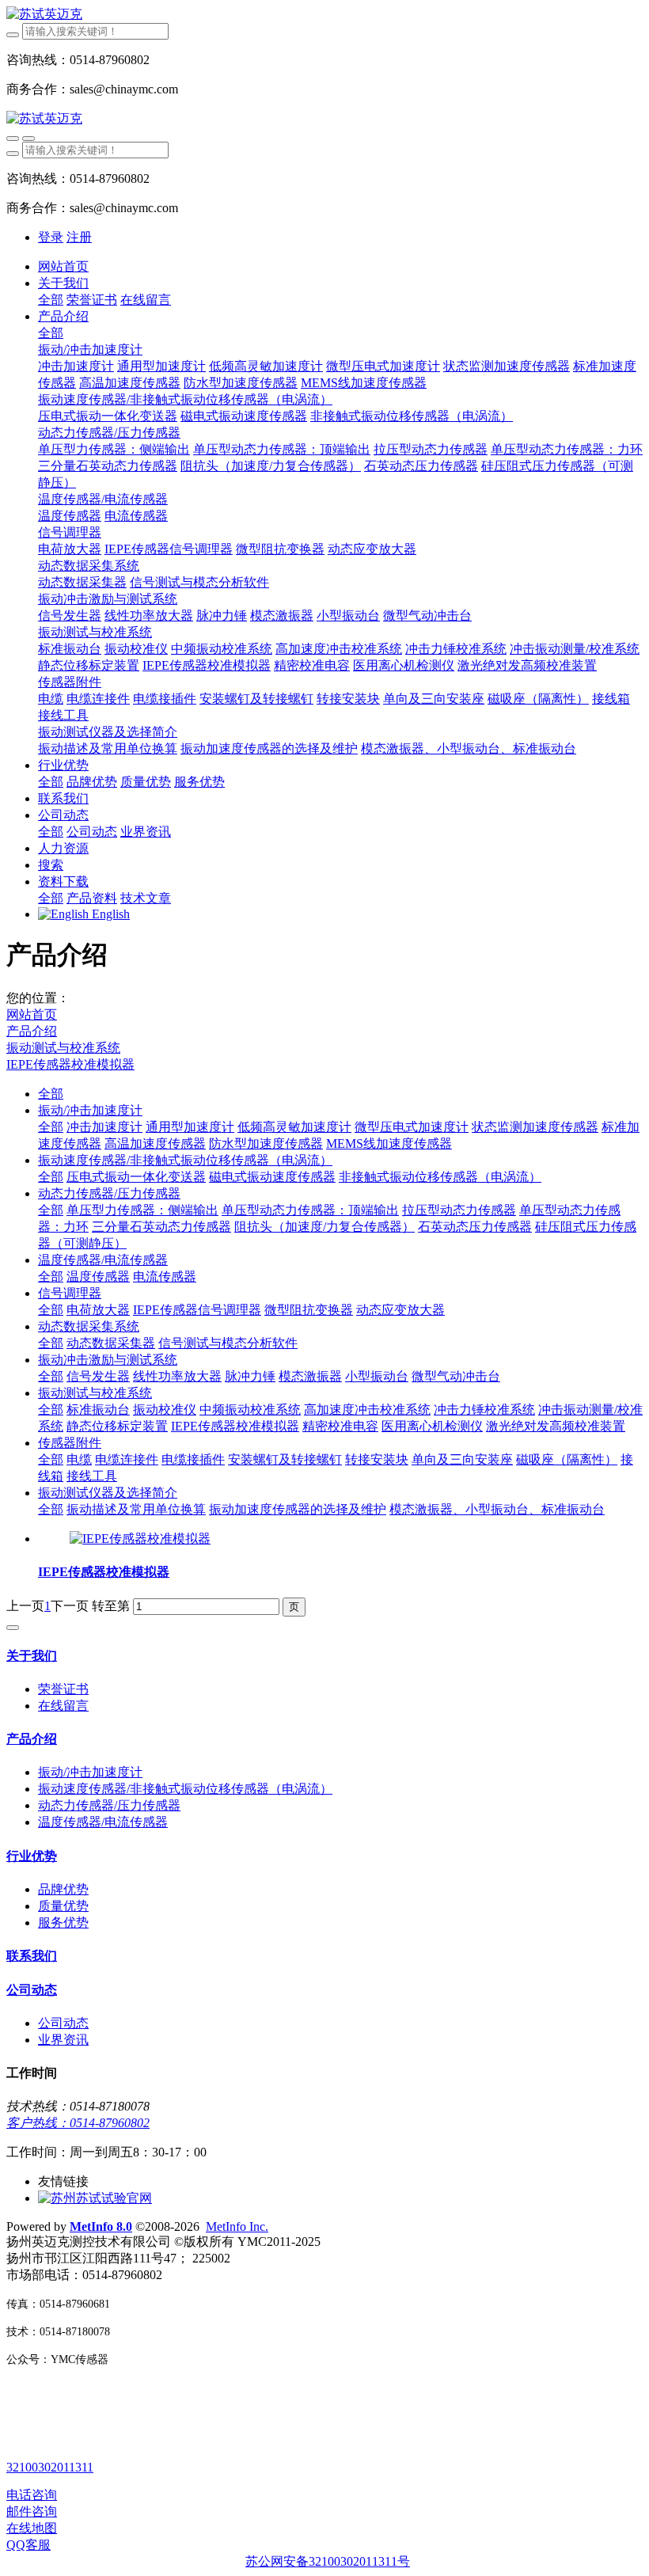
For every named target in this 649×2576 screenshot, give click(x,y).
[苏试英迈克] (324, 15)
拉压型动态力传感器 (459, 1210)
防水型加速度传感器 (266, 1144)
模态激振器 (310, 1376)
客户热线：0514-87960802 (78, 2123)
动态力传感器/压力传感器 (109, 1193)
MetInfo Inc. (237, 2226)
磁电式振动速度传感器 (272, 1177)
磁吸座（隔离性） (567, 1459)
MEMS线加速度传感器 (389, 1144)
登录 (51, 237)
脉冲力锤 (250, 1376)
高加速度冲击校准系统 (367, 1410)
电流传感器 (165, 1277)
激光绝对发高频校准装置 (556, 1426)
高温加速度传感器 (155, 1144)
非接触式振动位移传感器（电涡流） (440, 1177)
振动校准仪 (165, 1410)
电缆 (79, 1459)
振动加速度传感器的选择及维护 (298, 1509)
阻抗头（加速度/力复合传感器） (324, 1227)
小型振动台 (377, 1376)
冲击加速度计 (104, 1127)
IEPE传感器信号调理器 (197, 1310)
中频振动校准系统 (250, 1410)
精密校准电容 (340, 1426)
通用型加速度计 (190, 1127)
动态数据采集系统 (89, 1326)
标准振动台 (98, 1410)
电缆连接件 (127, 1459)
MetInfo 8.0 (101, 2226)
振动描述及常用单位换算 (136, 1509)
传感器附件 (70, 1443)
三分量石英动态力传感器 (161, 1227)
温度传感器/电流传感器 (103, 1260)
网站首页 (63, 266)
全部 (51, 300)
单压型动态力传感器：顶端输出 (310, 1210)
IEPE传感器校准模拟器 (70, 1064)
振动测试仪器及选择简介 (108, 1493)
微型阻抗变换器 (309, 1310)
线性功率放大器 (177, 1376)
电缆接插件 (193, 1459)
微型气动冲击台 (456, 1376)
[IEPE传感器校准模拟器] (140, 1539)
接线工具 (92, 1476)
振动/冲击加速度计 (90, 1110)
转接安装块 (377, 1459)
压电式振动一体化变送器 (136, 1177)
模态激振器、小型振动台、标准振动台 (497, 1509)
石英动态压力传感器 (475, 1227)
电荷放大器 (98, 1310)
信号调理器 (70, 1293)
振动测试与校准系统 (63, 1048)
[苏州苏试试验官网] (95, 2198)
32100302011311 (50, 2467)
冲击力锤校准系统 (484, 1410)
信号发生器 (98, 1376)
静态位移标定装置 (117, 1426)
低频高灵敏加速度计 (294, 1127)
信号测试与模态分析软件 (228, 1343)
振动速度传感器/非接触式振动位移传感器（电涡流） (185, 1160)
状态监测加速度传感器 (535, 1127)
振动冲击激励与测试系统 (108, 1360)
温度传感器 (98, 1277)
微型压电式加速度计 (412, 1127)
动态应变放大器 (400, 1310)
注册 (79, 237)
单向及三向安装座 (462, 1459)
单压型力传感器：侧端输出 (142, 1210)
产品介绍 (32, 1031)
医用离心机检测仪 (432, 1426)
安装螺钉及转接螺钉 (285, 1459)
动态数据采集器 (111, 1343)
